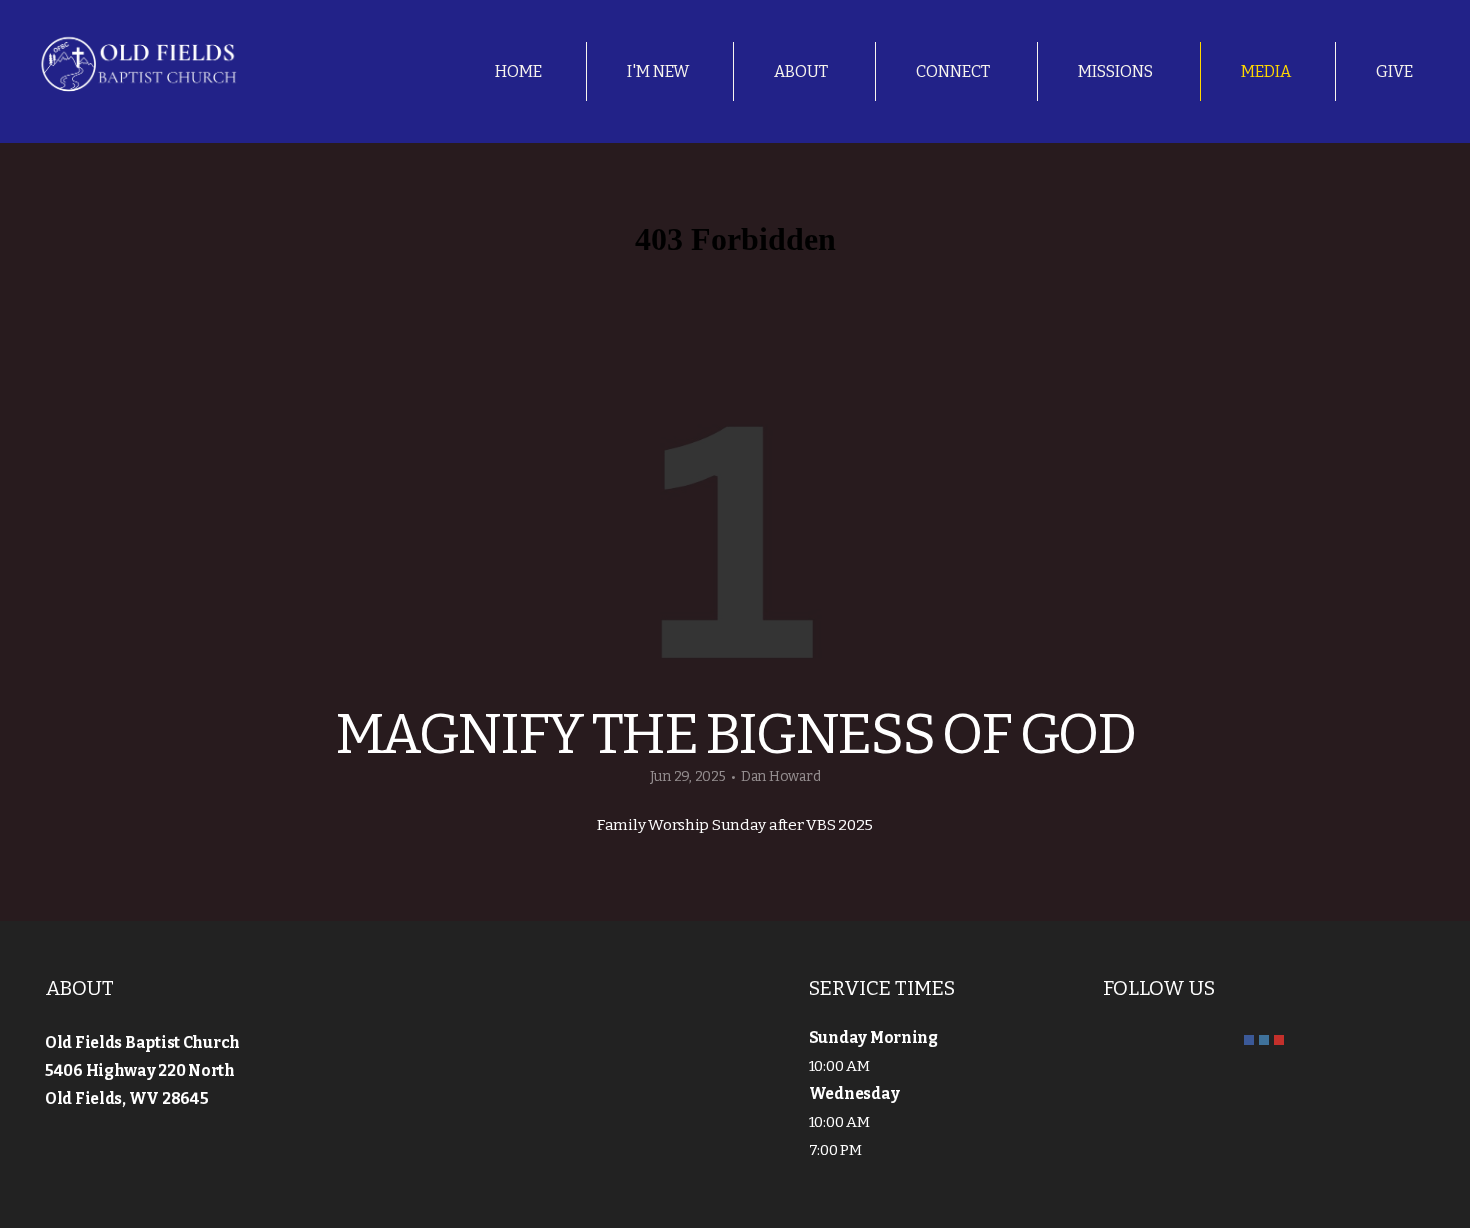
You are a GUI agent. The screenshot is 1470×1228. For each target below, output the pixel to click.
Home (518, 71)
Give (1394, 71)
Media (1266, 71)
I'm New (658, 71)
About (802, 71)
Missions (1117, 71)
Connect (954, 71)
